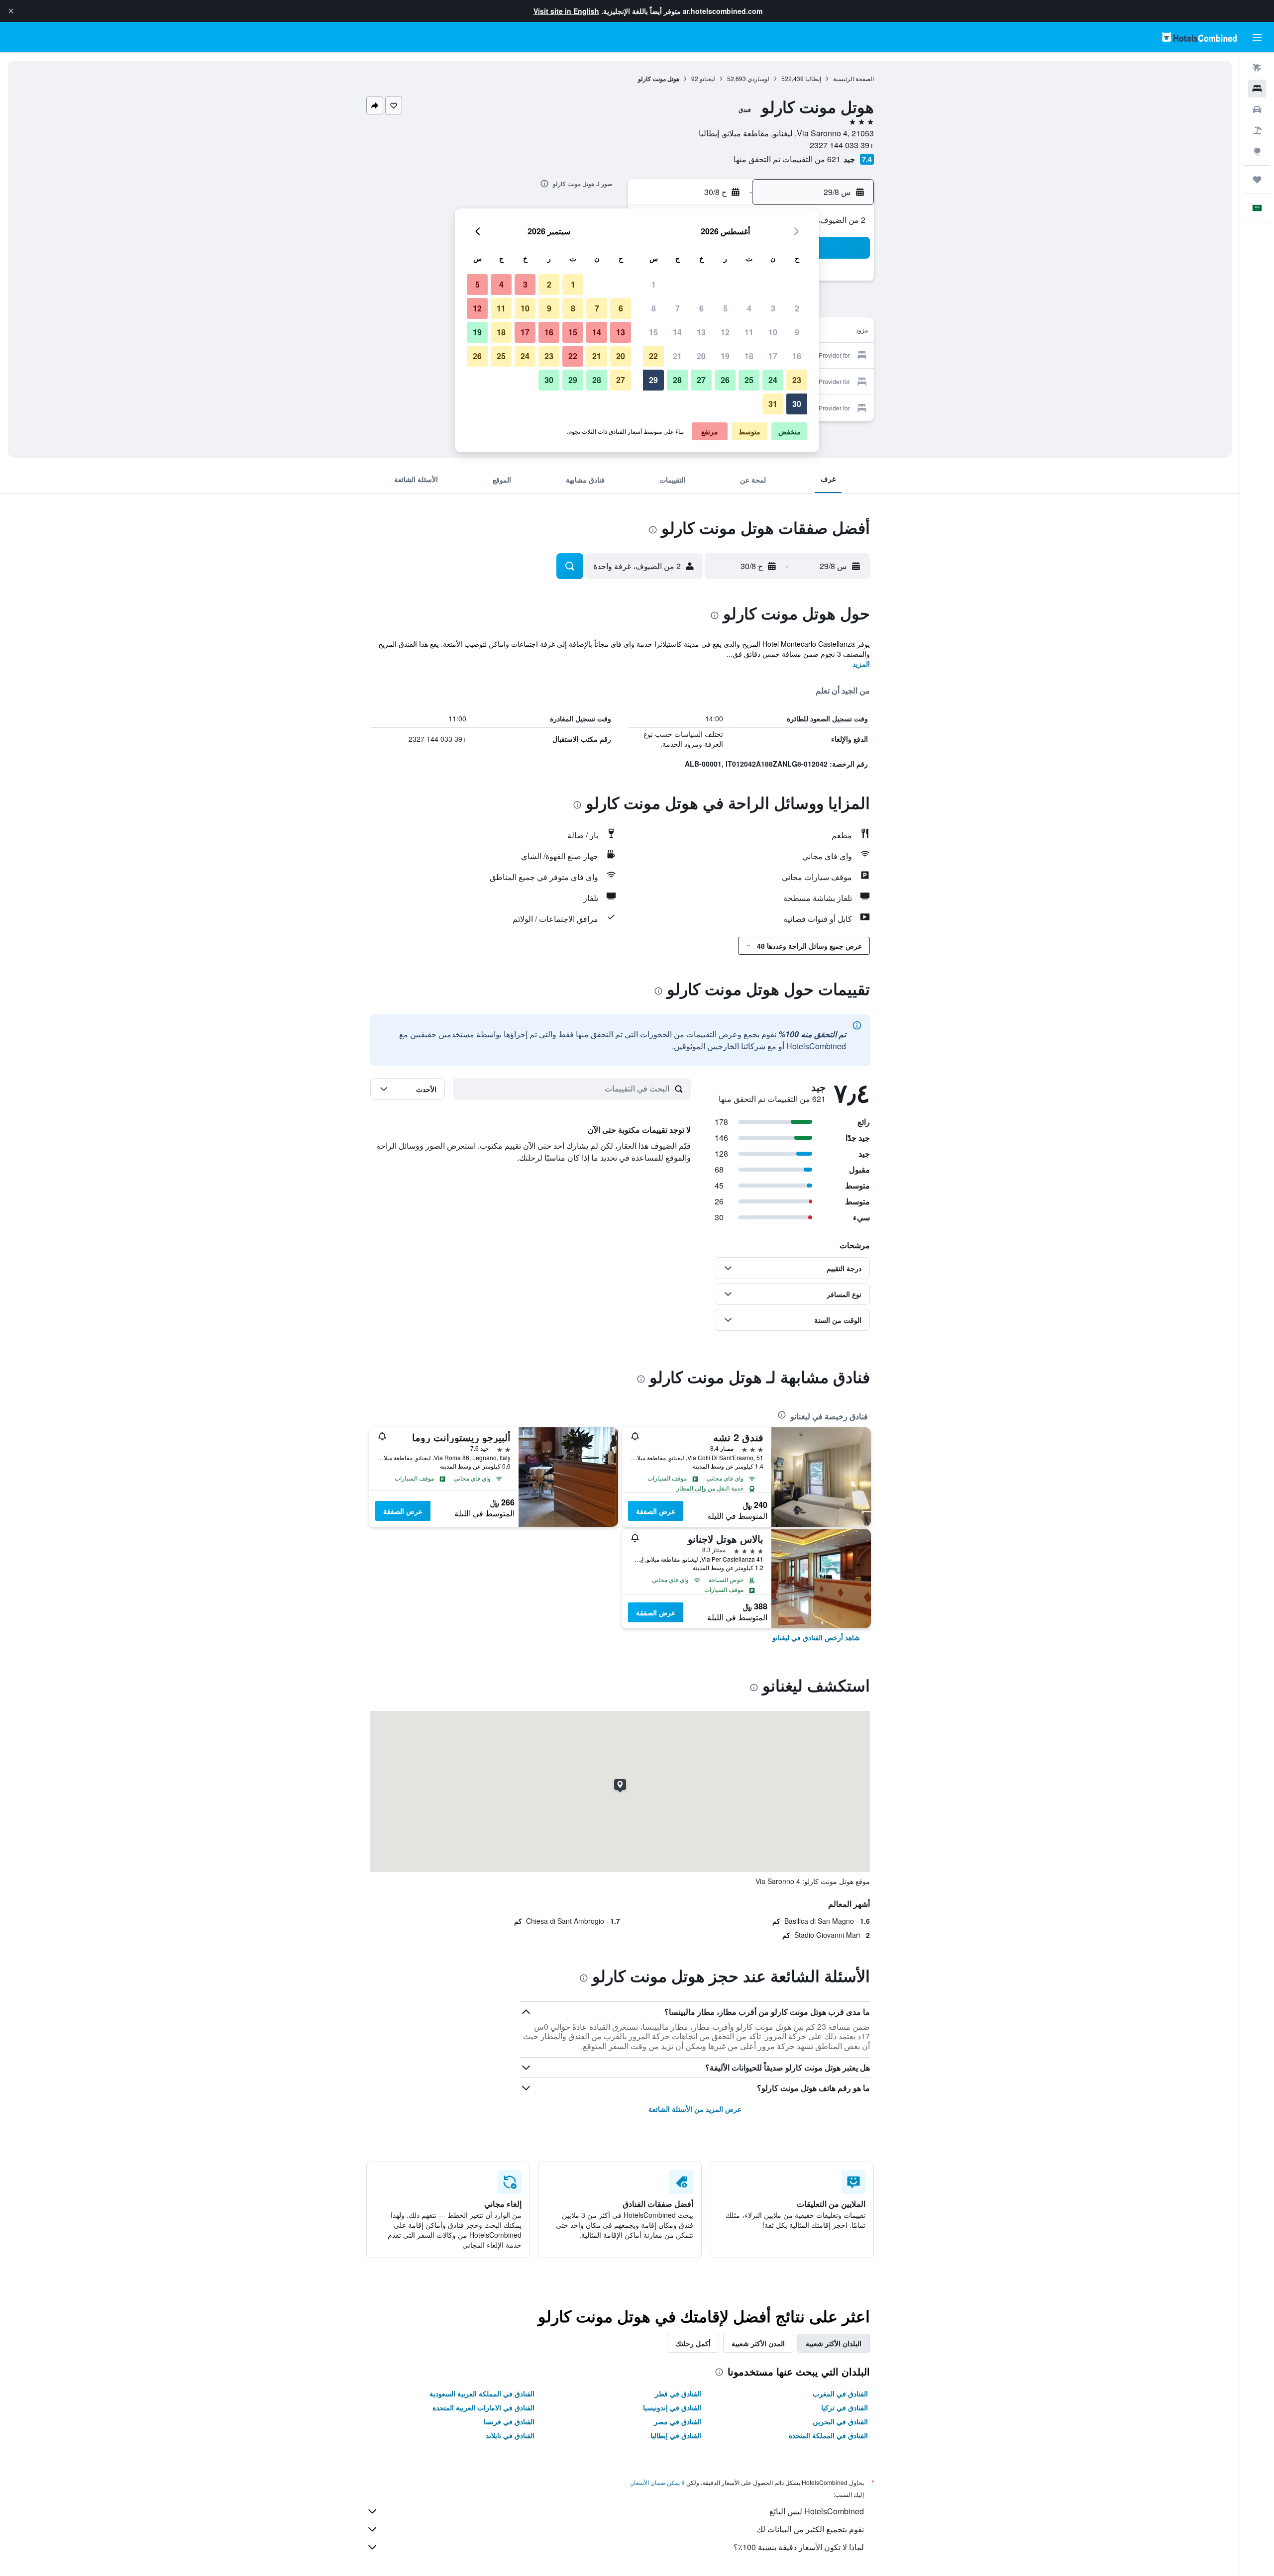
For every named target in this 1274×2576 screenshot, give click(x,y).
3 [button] (773, 308)
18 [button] (749, 356)
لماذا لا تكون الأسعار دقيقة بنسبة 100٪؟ (799, 2547)
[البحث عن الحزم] (1257, 130)
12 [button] (725, 332)
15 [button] (653, 332)
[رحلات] (1257, 180)
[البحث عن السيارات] (1257, 109)
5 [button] (725, 308)
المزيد (861, 664)
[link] (816, 1637)
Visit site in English (566, 11)
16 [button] (797, 356)
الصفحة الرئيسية (853, 78)
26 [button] (725, 380)
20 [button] (701, 356)
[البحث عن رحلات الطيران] (1257, 68)
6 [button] (701, 308)
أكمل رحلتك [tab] (693, 2343)
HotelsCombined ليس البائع (817, 2511)
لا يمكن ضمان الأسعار (658, 2482)
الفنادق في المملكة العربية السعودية (482, 2393)
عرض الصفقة (656, 1511)
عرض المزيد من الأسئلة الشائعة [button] (695, 2109)
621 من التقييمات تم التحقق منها (787, 159)
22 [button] (653, 356)
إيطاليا (813, 78)
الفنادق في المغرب (840, 2393)
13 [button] (701, 332)
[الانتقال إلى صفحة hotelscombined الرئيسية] (1199, 37)
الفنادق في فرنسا (509, 2421)
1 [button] (654, 284)
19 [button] (725, 356)
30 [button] (797, 404)
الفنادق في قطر (678, 2393)
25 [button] (749, 380)
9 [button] (797, 332)
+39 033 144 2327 (842, 145)
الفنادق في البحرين (840, 2421)
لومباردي (758, 78)
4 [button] (749, 308)
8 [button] (654, 308)
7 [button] (678, 308)
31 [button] (773, 404)
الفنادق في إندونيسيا (672, 2407)
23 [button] (797, 380)
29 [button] (653, 380)
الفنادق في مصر (678, 2421)
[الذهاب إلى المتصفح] (1257, 151)
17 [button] (773, 356)
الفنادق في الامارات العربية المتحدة (483, 2407)
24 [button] (773, 380)
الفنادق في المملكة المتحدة (828, 2435)
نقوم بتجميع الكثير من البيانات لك (810, 2529)
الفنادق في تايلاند (510, 2435)
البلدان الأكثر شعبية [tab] (834, 2343)
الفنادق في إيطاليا (676, 2435)
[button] (11, 11)
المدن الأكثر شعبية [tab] (758, 2343)
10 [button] (773, 332)
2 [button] (797, 308)
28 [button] (677, 380)
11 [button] (749, 332)
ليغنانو (707, 78)
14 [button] (677, 332)
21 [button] (677, 356)
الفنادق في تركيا (845, 2407)
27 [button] (701, 380)
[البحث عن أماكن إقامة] (1257, 89)
